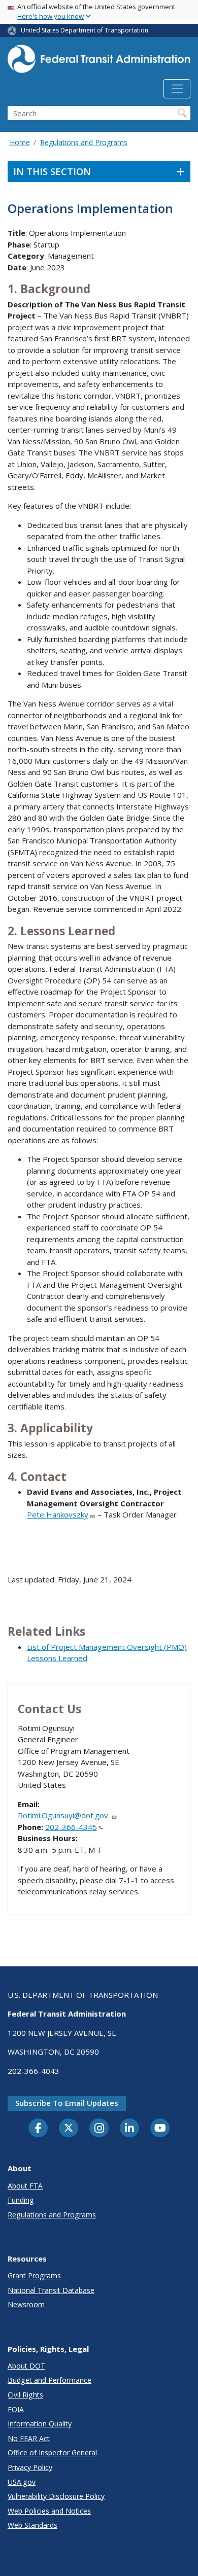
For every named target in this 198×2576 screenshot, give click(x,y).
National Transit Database (51, 2290)
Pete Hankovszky (58, 1514)
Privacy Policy (30, 2467)
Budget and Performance (49, 2380)
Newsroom (26, 2304)
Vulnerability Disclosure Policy (56, 2496)
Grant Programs (34, 2275)
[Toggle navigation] (177, 89)
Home (20, 142)
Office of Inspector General (52, 2453)
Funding (21, 2200)
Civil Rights (25, 2395)
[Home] (99, 62)
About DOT (26, 2366)
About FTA (25, 2186)
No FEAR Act (29, 2438)
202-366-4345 (71, 1827)
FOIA (16, 2409)
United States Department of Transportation (85, 30)
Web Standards (32, 2525)
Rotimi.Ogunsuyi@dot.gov (63, 1815)
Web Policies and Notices (49, 2511)
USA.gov (22, 2482)
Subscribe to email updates (67, 2103)
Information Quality (40, 2424)
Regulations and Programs (84, 142)
